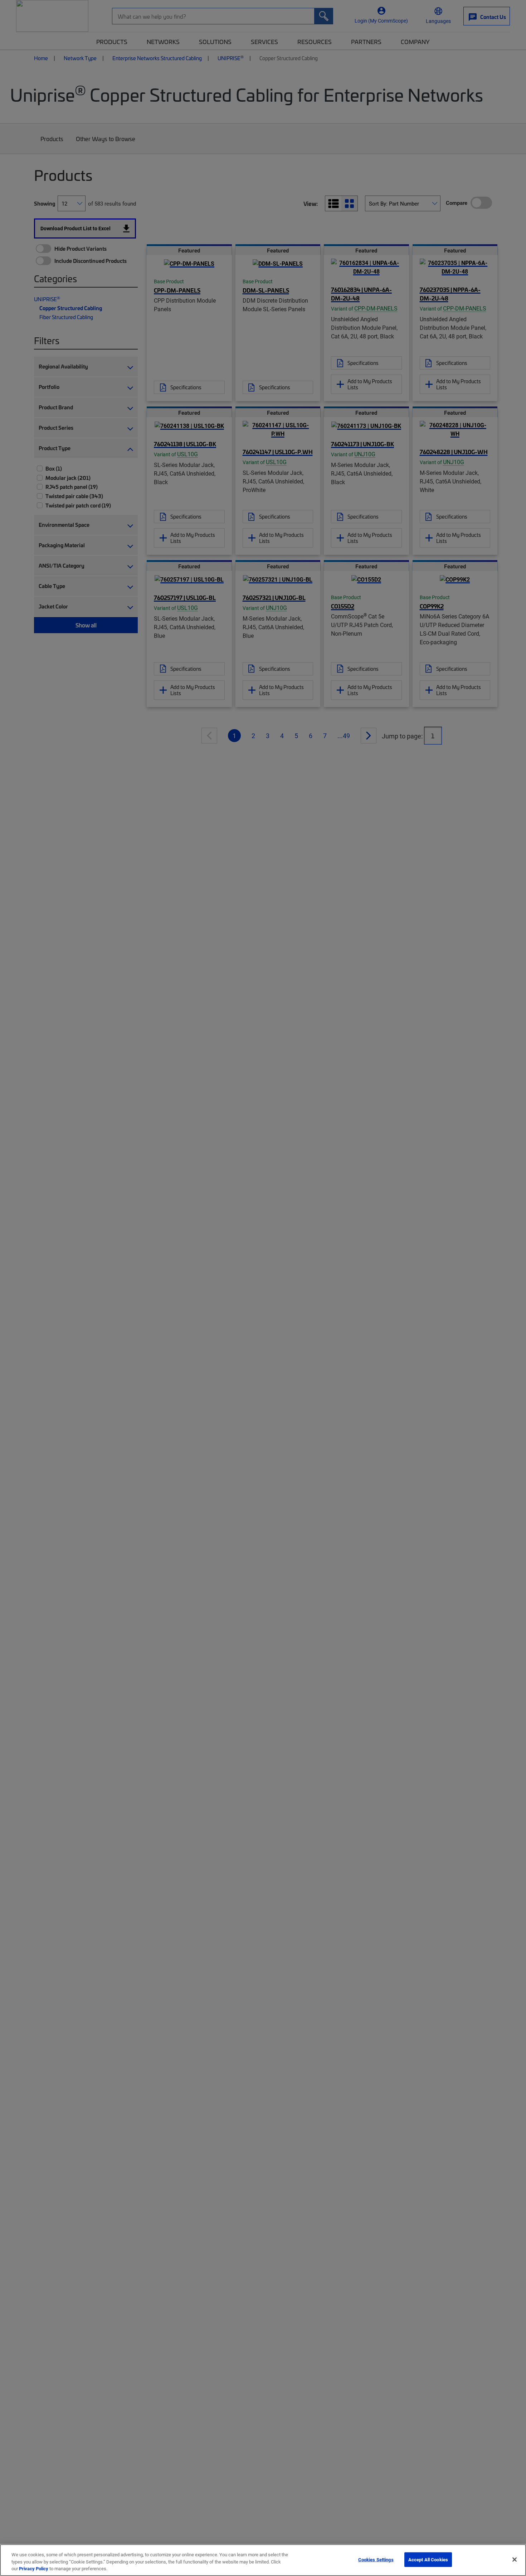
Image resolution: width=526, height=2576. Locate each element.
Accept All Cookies (428, 2559)
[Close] (515, 2560)
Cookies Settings (376, 2559)
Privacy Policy (34, 2568)
